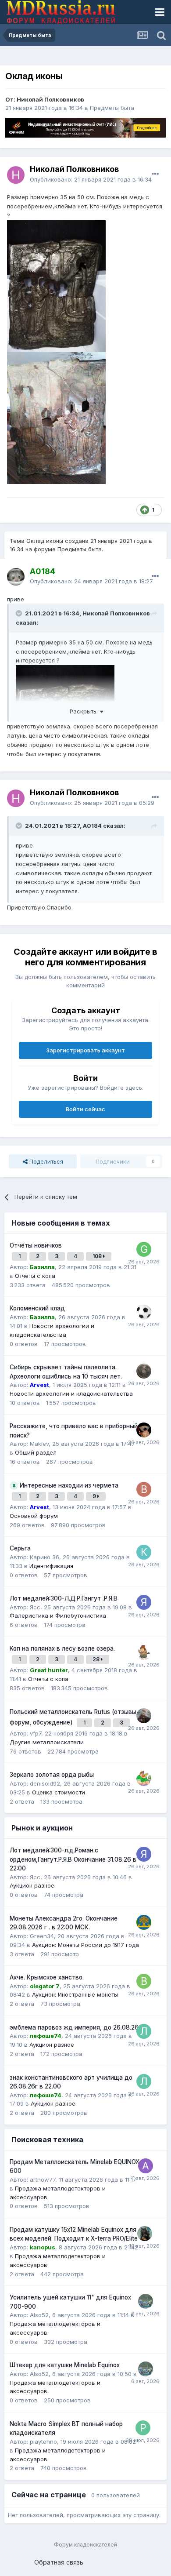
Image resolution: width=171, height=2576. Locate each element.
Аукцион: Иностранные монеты (75, 1994)
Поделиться (45, 1161)
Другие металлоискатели (47, 1742)
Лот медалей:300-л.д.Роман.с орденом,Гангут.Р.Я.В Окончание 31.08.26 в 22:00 (73, 1859)
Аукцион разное (32, 1885)
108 (98, 1256)
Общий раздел (36, 1452)
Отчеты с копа (35, 1276)
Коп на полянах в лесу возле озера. (62, 1648)
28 (97, 1659)
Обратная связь (59, 2562)
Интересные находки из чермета (69, 1485)
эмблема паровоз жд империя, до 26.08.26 (74, 2027)
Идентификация (51, 1566)
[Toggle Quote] (20, 613)
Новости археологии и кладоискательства (71, 1394)
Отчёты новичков (36, 1245)
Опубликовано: (91, 179)
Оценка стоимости (59, 1792)
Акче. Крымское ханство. (47, 1977)
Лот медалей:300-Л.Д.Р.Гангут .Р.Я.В (64, 1598)
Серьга (20, 1548)
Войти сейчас (85, 1109)
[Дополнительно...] (155, 174)
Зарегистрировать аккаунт (85, 1050)
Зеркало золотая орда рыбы (52, 1775)
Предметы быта (112, 108)
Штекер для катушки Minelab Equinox (65, 2365)
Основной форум (34, 1516)
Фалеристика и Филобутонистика (58, 1615)
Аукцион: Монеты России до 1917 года (85, 1945)
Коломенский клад (37, 1308)
